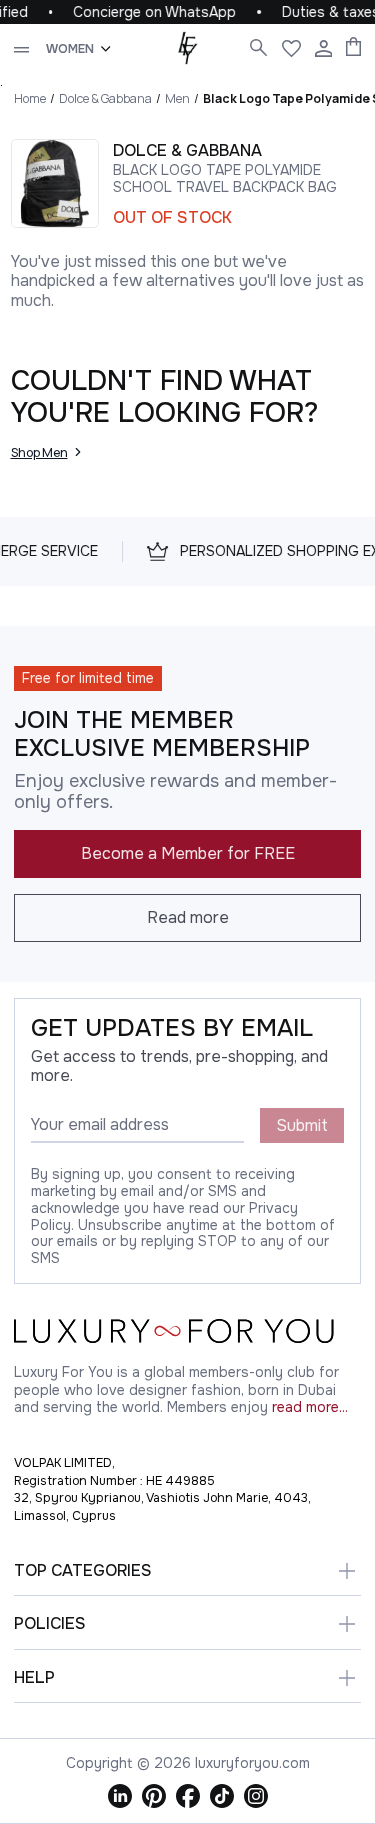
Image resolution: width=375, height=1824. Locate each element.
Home (30, 98)
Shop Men (39, 452)
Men (177, 98)
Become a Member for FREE (188, 853)
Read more (188, 917)
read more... (310, 1407)
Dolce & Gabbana (105, 98)
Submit (302, 1125)
